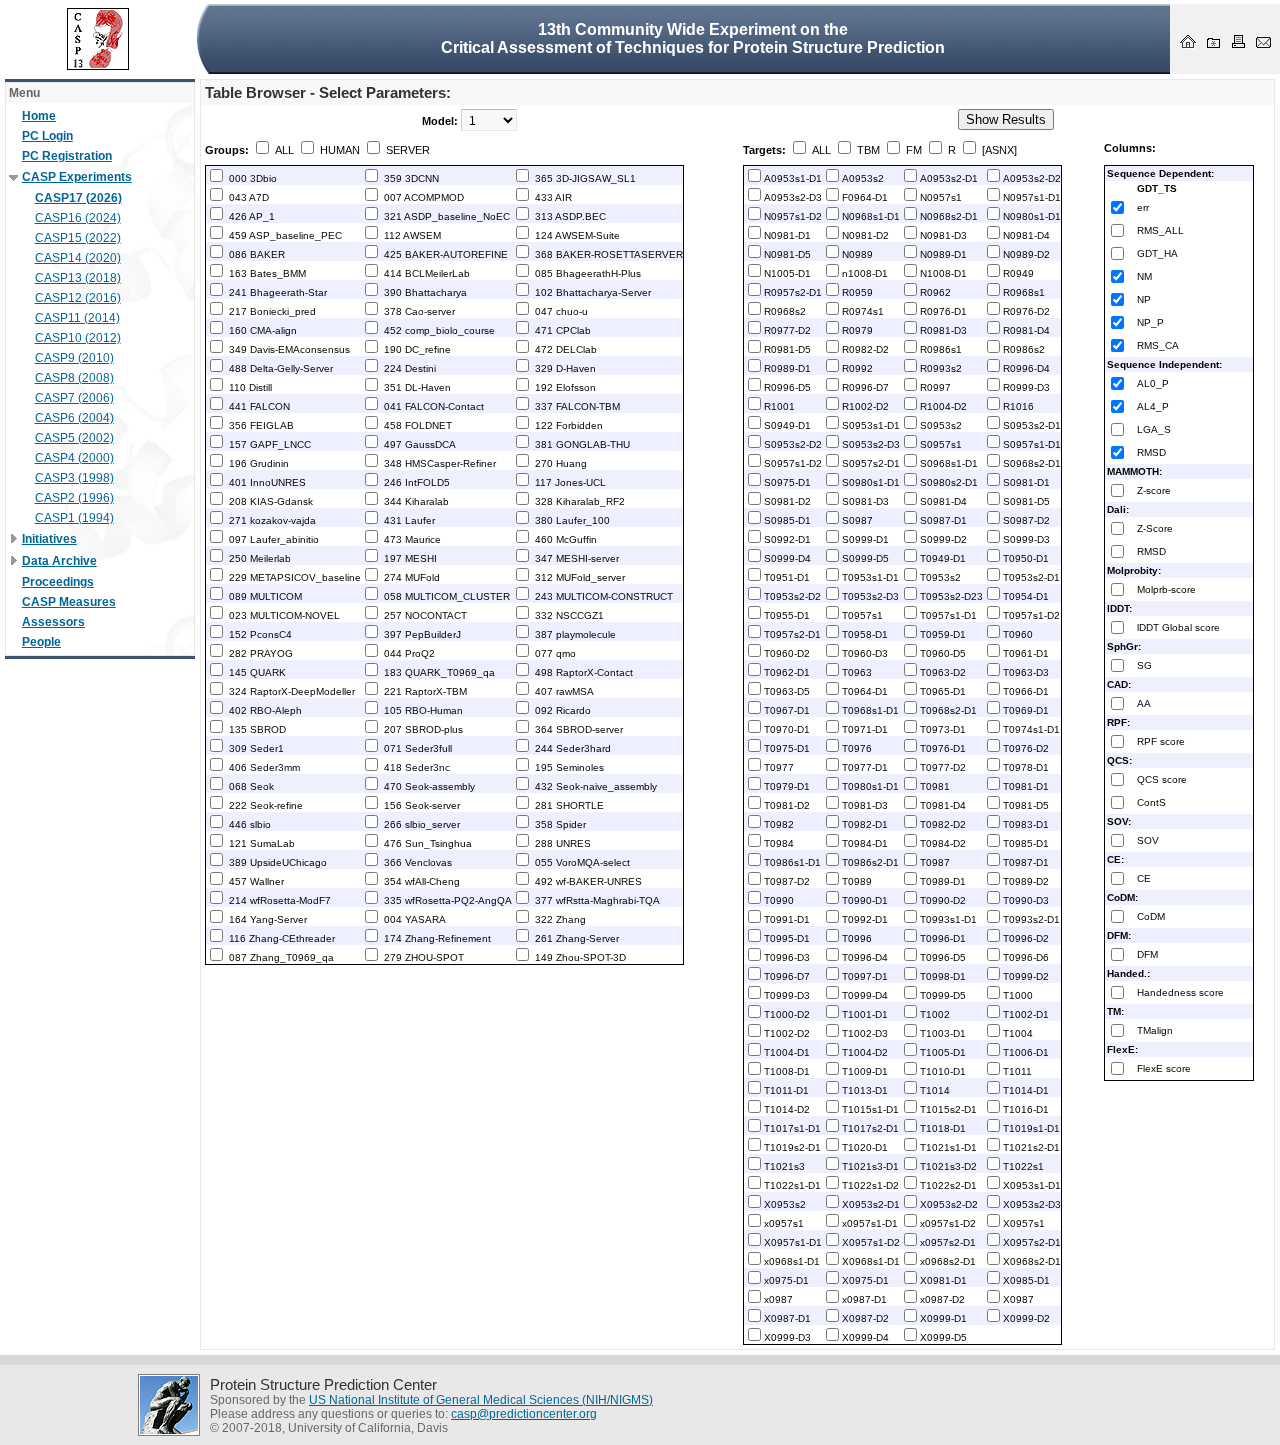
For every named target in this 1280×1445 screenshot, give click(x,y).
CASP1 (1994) (74, 518)
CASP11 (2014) (77, 318)
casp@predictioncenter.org (524, 1414)
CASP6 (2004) (74, 418)
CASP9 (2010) (74, 358)
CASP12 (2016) (78, 298)
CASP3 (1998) (74, 478)
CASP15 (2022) (78, 238)
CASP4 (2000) (74, 458)
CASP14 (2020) (78, 258)
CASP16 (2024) (78, 218)
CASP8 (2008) (74, 378)
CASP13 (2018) (78, 278)
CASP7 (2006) (74, 398)
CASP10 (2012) (78, 338)
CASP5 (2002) (74, 438)
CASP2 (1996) (74, 498)
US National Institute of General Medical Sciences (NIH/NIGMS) (481, 1400)
